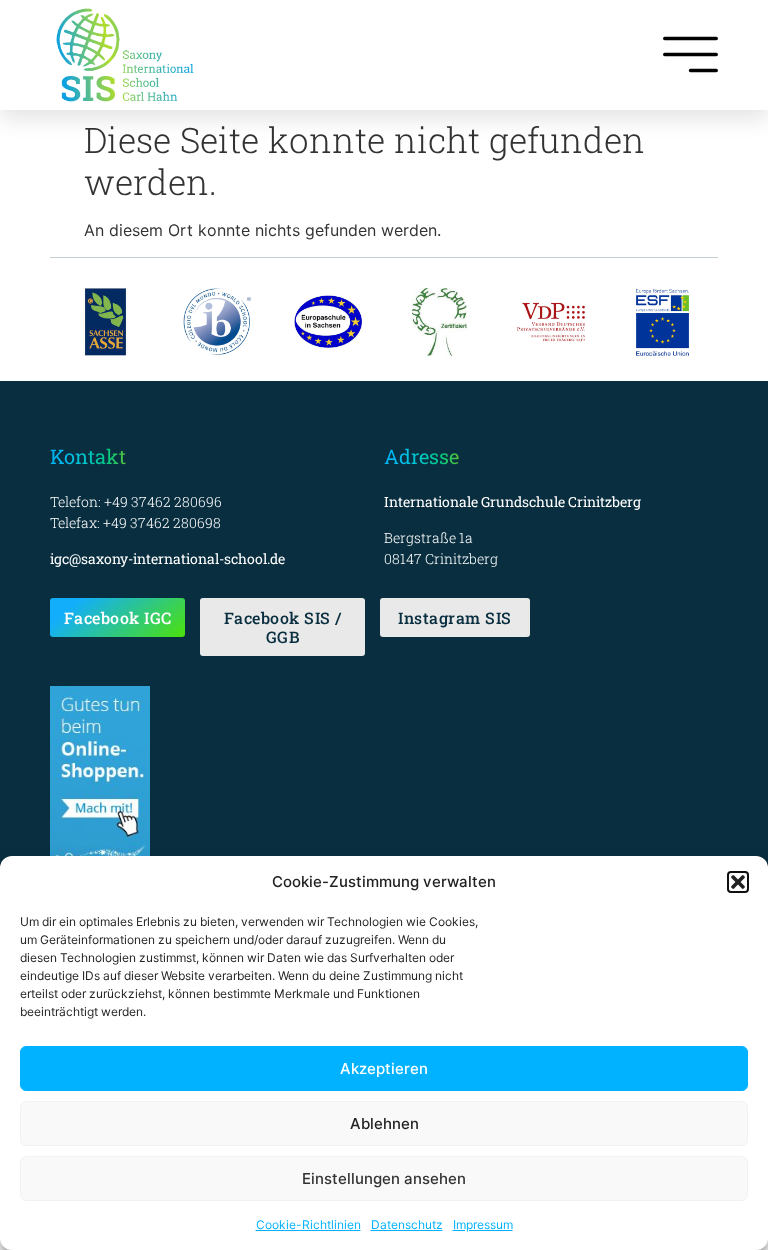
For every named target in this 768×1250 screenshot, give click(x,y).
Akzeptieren (384, 1068)
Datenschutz (407, 1224)
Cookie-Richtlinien (308, 1224)
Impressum (483, 1224)
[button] (738, 882)
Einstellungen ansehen (384, 1178)
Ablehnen (384, 1123)
